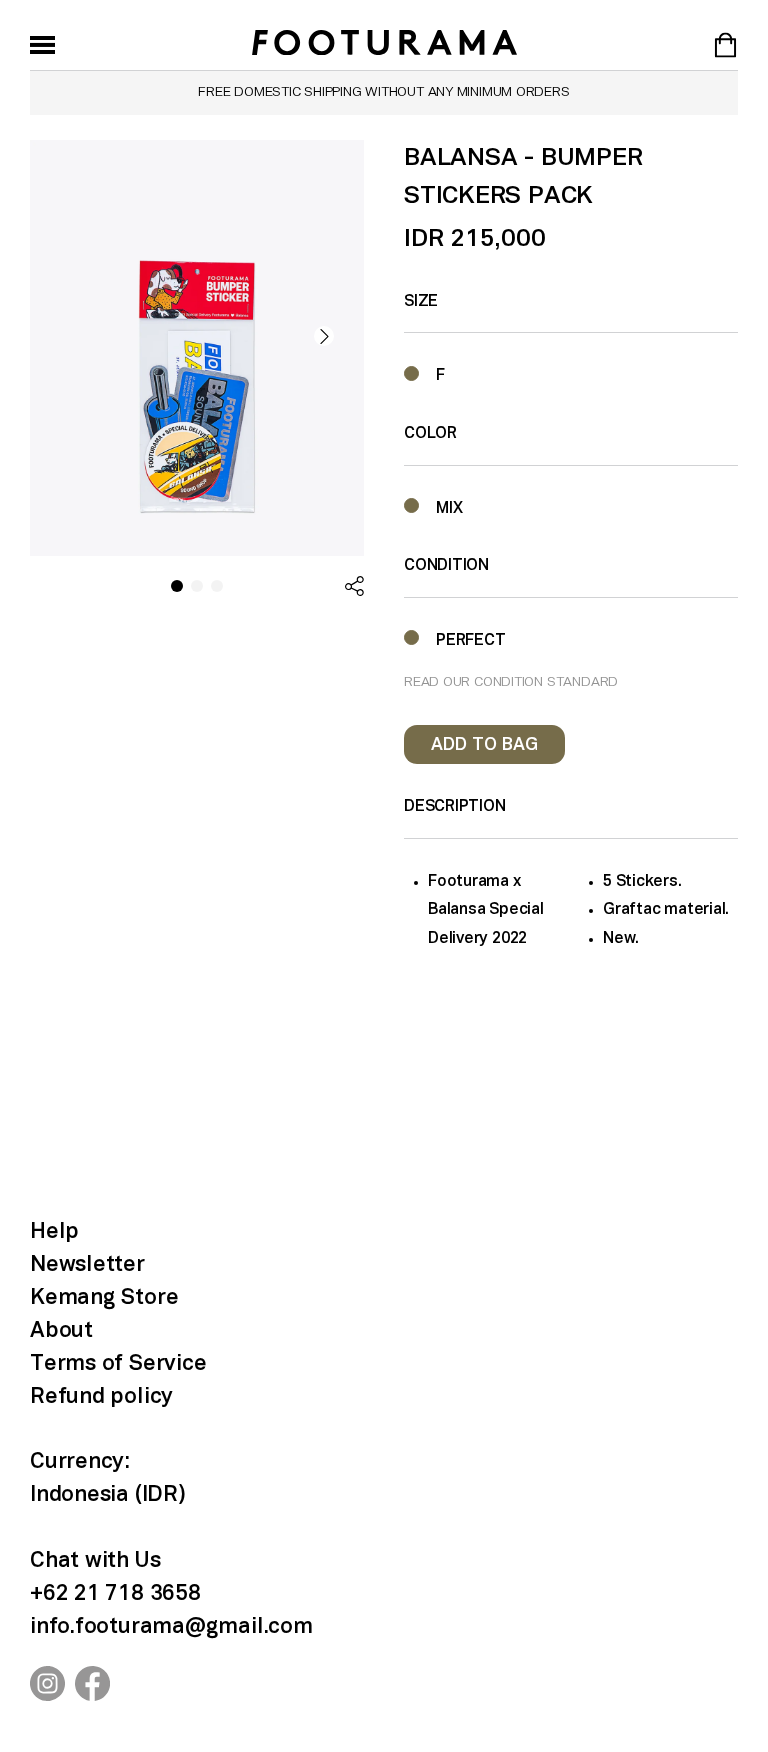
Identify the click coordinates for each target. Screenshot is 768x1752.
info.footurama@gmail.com (171, 1627)
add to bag (484, 745)
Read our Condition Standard (511, 682)
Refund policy (101, 1397)
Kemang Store (104, 1298)
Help (54, 1232)
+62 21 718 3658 (115, 1594)
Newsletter (87, 1265)
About (61, 1331)
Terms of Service (118, 1364)
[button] (324, 336)
